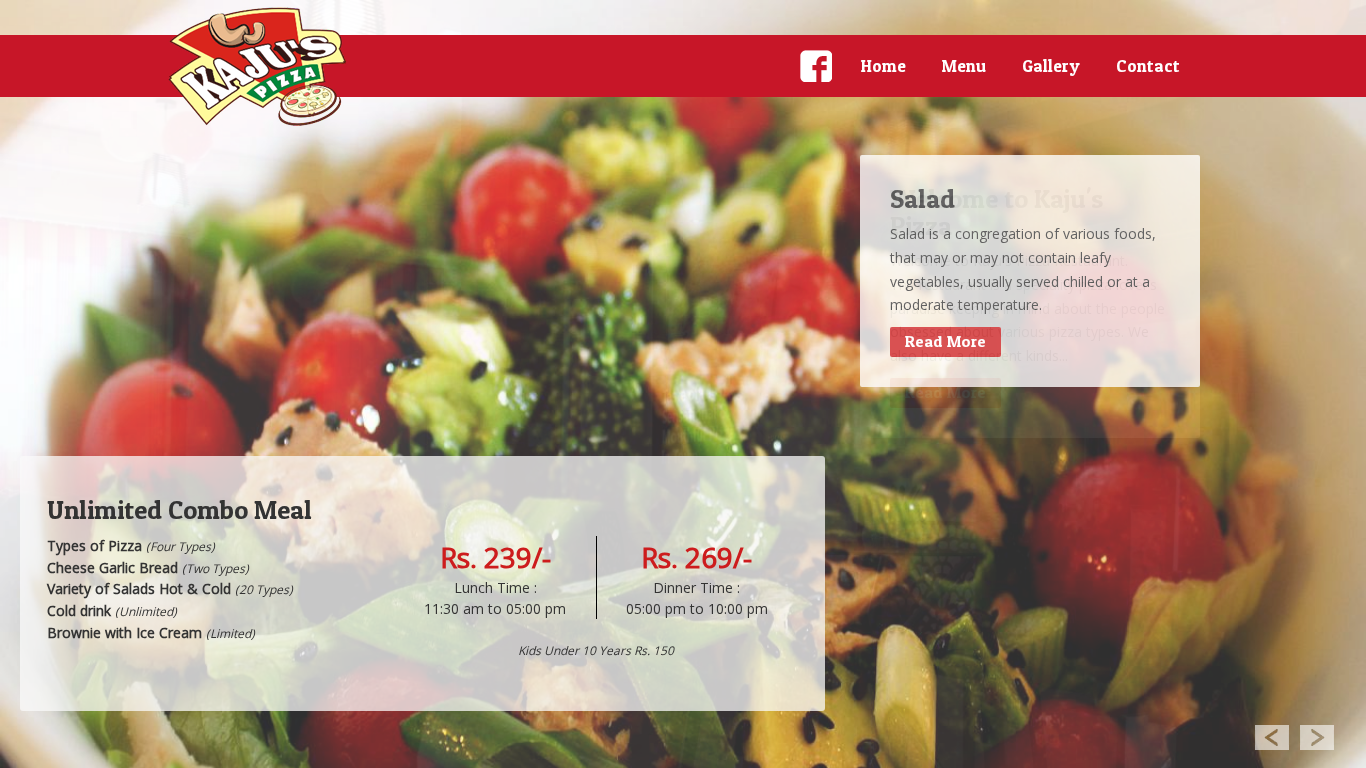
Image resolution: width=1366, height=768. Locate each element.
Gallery (1051, 65)
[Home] (258, 67)
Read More (945, 341)
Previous (1271, 736)
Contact (1148, 65)
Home (883, 65)
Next (1317, 736)
